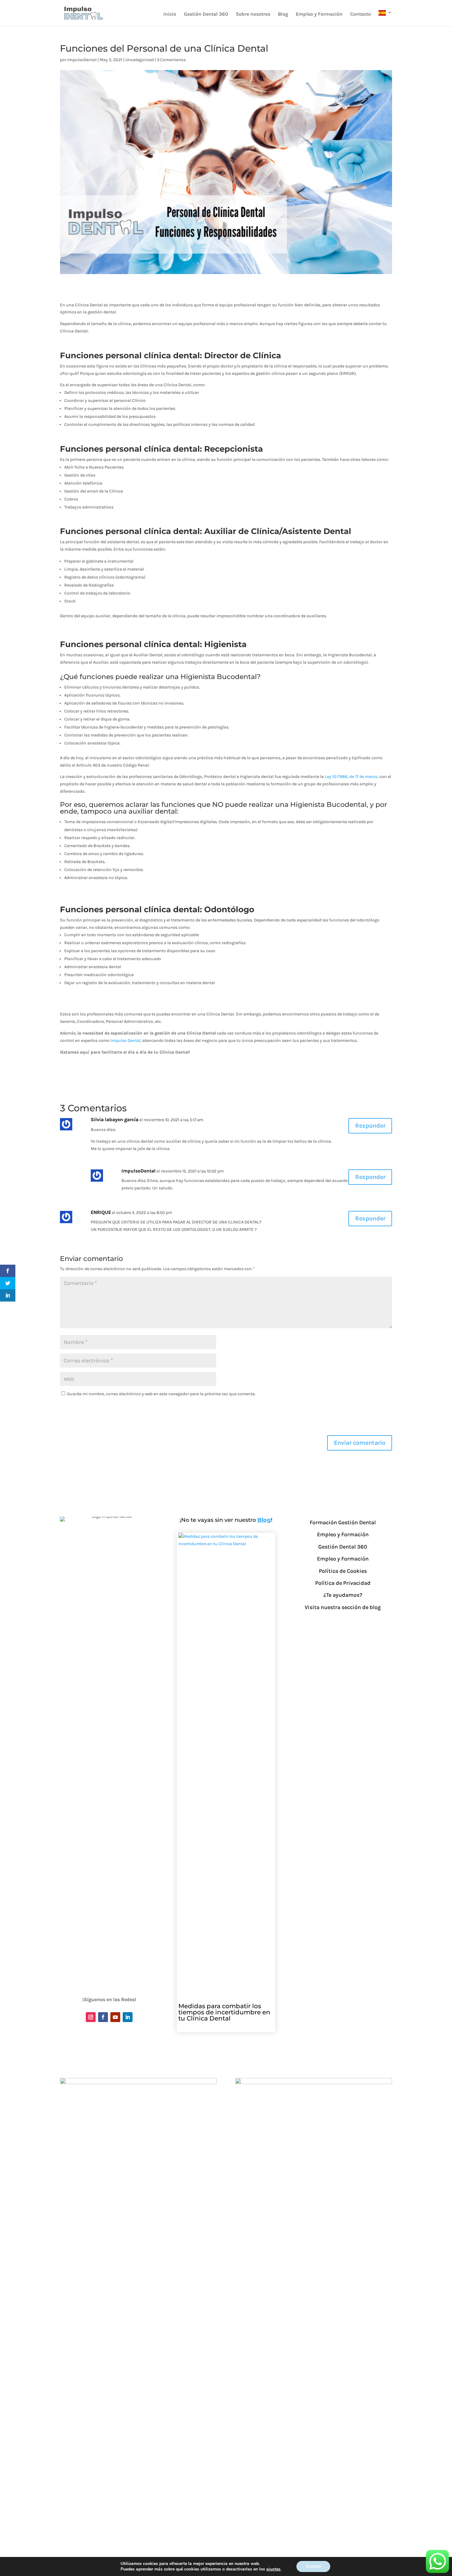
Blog (283, 14)
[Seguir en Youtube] (115, 2017)
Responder (370, 1126)
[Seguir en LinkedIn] (128, 2017)
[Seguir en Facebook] (103, 2017)
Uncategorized (140, 60)
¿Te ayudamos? (343, 1595)
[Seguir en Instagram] (91, 2017)
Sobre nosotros (253, 14)
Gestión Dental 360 (206, 14)
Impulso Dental (125, 1041)
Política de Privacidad (343, 1583)
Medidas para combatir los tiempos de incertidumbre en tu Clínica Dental (224, 2012)
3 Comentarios (171, 60)
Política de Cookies (343, 1571)
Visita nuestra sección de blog (343, 1607)
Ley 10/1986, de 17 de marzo (351, 777)
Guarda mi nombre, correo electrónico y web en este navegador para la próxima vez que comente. (161, 1394)
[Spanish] (385, 18)
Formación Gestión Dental (343, 1522)
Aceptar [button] (313, 2566)
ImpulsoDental (82, 60)
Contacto (361, 14)
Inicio (170, 14)
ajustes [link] (273, 2569)
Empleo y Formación (319, 14)
